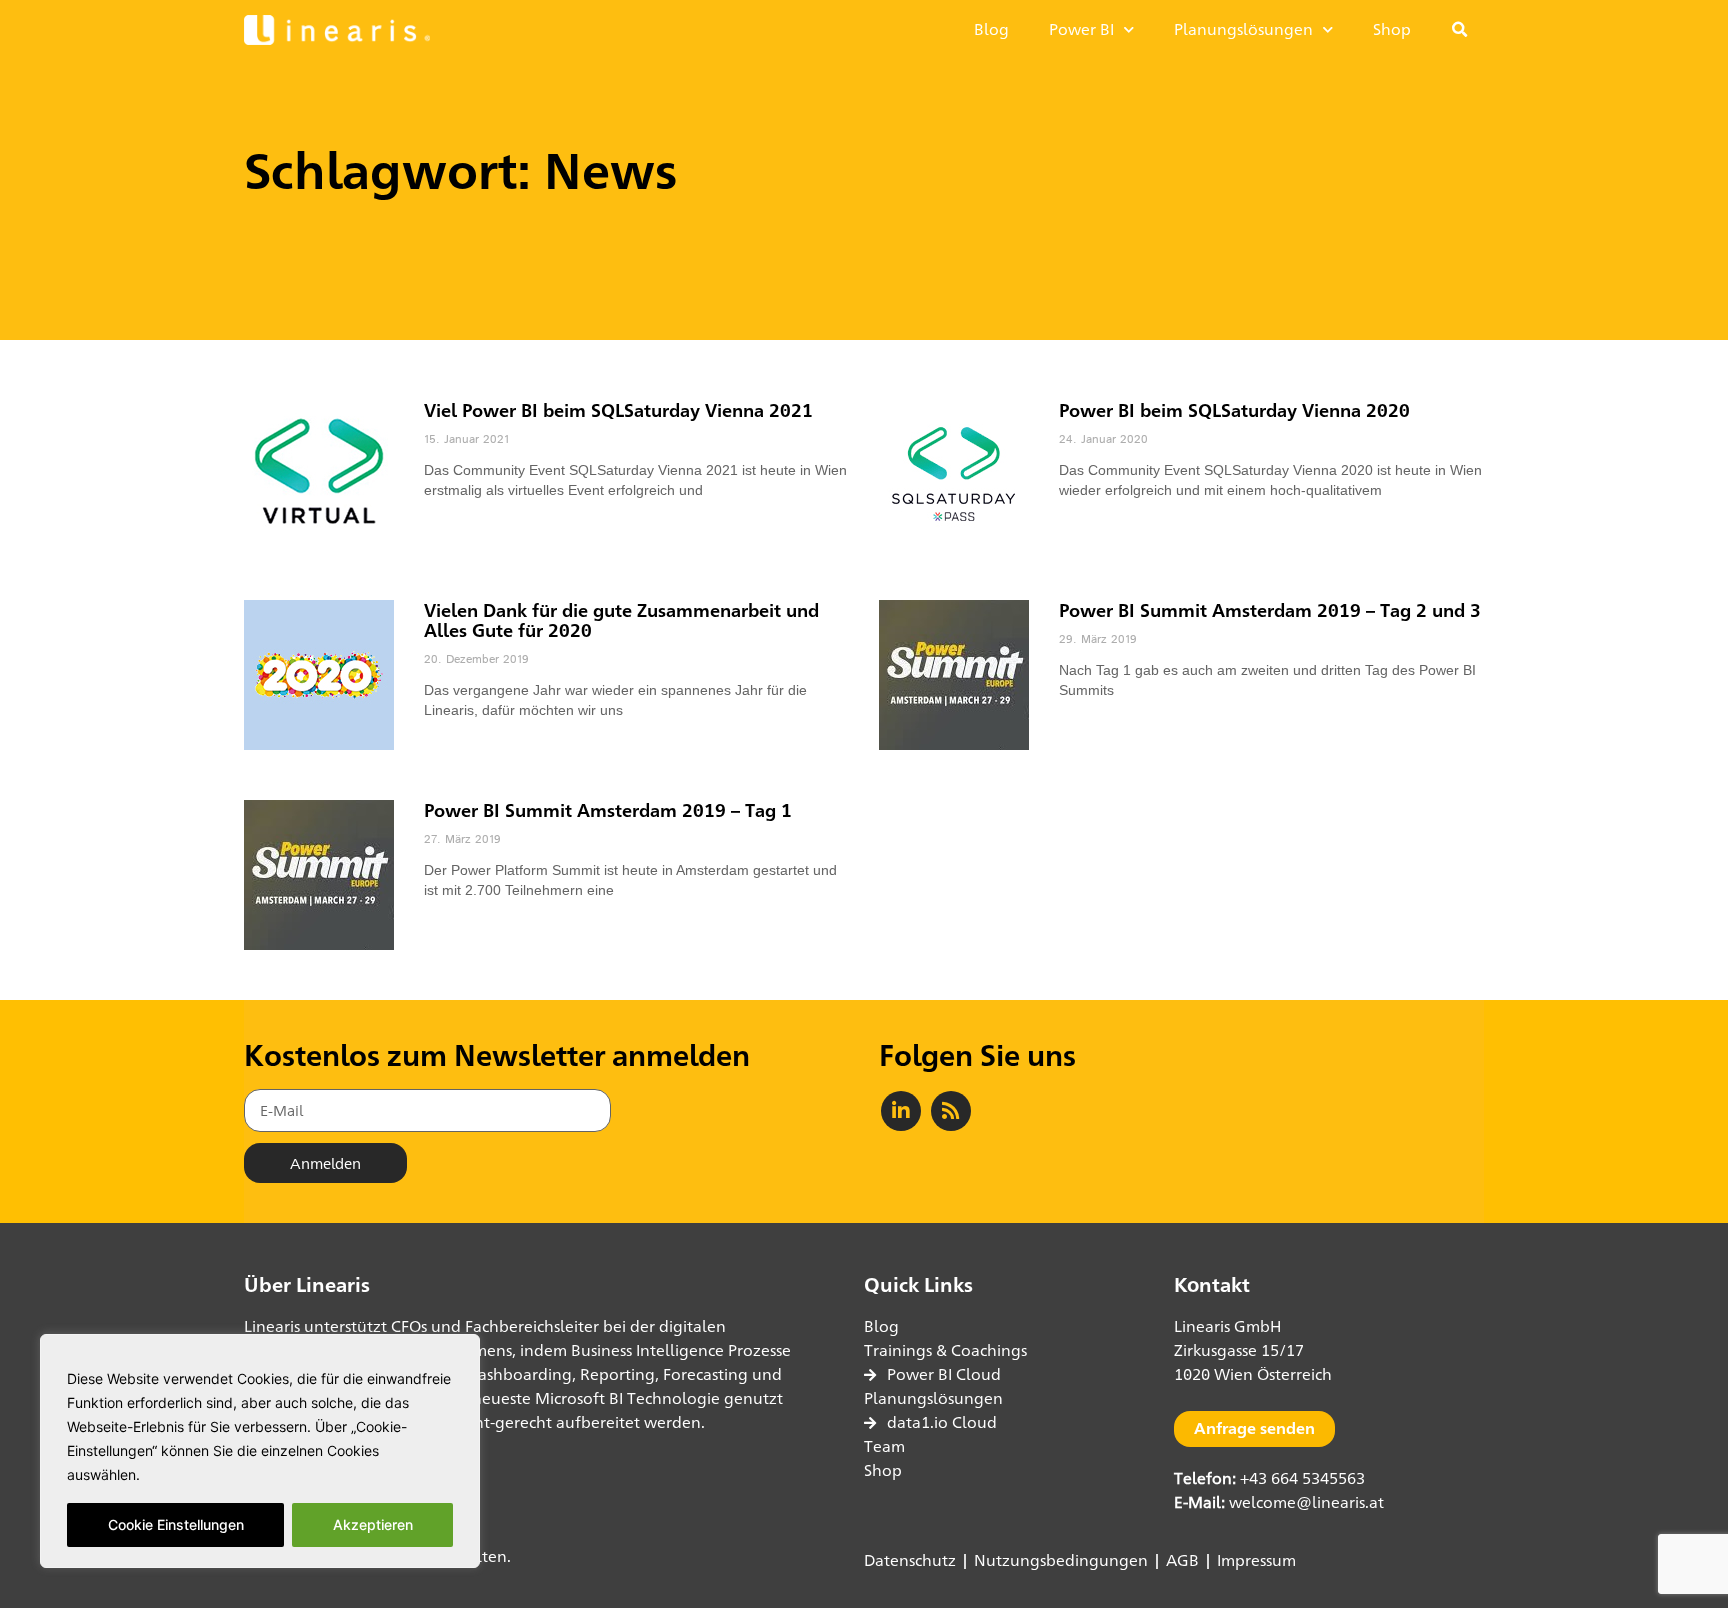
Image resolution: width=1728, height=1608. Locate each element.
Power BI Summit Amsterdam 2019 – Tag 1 (608, 810)
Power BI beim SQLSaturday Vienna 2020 (1234, 410)
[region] (260, 1451)
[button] (1460, 30)
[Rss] (951, 1111)
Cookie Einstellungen (176, 1524)
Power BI (1081, 29)
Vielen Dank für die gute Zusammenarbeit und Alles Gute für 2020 (621, 620)
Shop (1392, 29)
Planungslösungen (1243, 29)
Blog (991, 29)
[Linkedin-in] (901, 1111)
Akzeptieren (373, 1524)
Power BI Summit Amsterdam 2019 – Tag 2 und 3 (1270, 610)
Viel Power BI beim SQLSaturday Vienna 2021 (618, 410)
